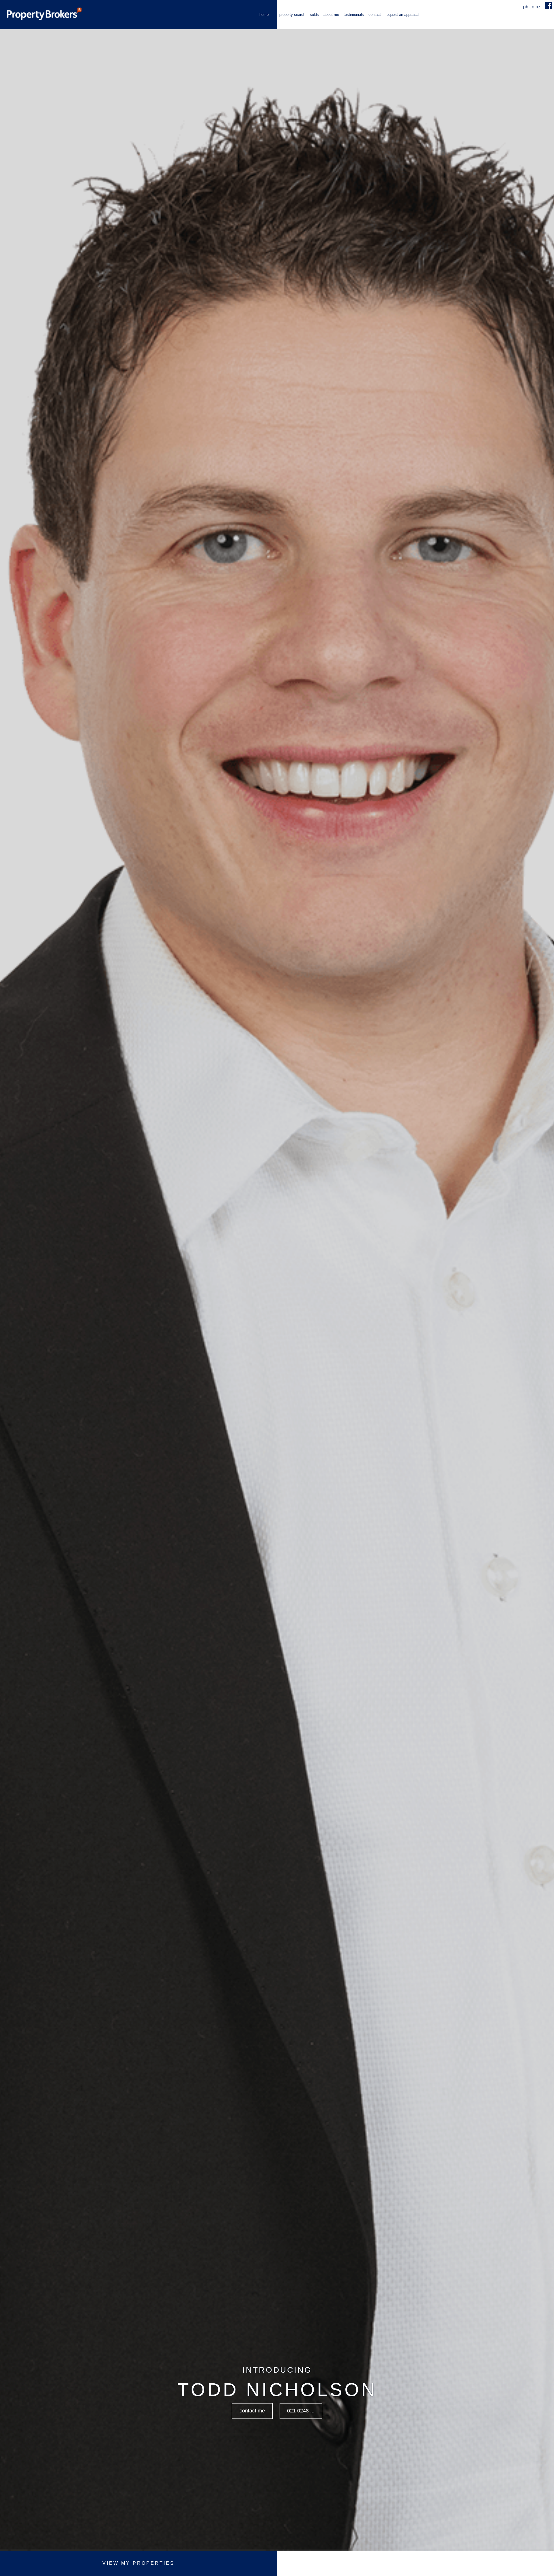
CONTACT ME (252, 2411)
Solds (314, 15)
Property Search (292, 15)
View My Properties (138, 2563)
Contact (375, 15)
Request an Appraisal (402, 15)
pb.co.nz (532, 7)
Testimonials (354, 15)
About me (331, 15)
